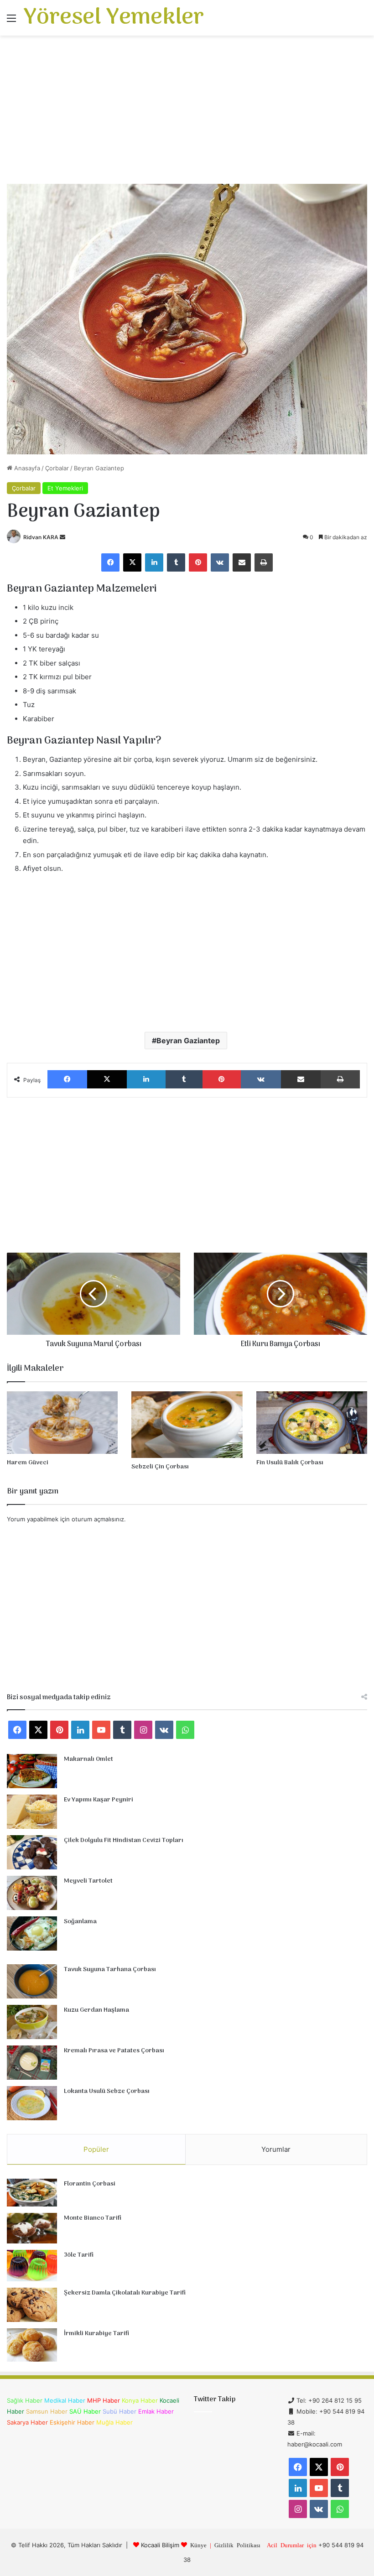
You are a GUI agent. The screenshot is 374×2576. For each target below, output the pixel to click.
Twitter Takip (215, 2399)
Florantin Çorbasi (90, 2184)
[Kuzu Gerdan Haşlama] (32, 2022)
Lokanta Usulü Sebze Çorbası (107, 2091)
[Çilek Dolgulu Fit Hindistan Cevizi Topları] (32, 1852)
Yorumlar (276, 2149)
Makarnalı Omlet (88, 1759)
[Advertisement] (187, 113)
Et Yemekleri (65, 488)
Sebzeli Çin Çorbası (160, 1467)
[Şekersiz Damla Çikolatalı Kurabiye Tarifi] (32, 2305)
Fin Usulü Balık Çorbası (290, 1463)
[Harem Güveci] (62, 1423)
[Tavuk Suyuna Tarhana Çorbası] (32, 1981)
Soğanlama (80, 1922)
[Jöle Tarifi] (32, 2266)
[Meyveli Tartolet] (32, 1893)
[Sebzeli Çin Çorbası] (187, 1425)
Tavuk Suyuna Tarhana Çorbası (110, 1970)
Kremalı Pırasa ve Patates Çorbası (114, 2051)
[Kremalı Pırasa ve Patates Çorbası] (32, 2063)
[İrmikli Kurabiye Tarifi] (32, 2345)
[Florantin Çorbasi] (32, 2193)
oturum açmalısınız (98, 1519)
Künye (198, 2545)
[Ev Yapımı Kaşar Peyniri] (32, 1812)
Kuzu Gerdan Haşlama (96, 2010)
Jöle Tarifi (79, 2255)
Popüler (96, 2149)
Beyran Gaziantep (188, 1041)
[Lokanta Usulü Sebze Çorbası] (32, 2103)
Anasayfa (26, 468)
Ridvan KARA (41, 537)
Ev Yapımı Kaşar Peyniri (99, 1800)
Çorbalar (57, 468)
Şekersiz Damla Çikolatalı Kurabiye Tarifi (125, 2293)
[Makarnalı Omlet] (32, 1771)
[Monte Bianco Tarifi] (32, 2228)
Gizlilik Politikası (237, 2545)
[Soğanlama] (32, 1933)
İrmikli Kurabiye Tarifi (96, 2334)
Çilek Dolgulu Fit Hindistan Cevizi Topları (124, 1840)
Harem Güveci (28, 1463)
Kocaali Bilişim (160, 2545)
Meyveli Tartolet (88, 1881)
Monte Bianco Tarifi (93, 2218)
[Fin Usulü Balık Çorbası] (312, 1423)
